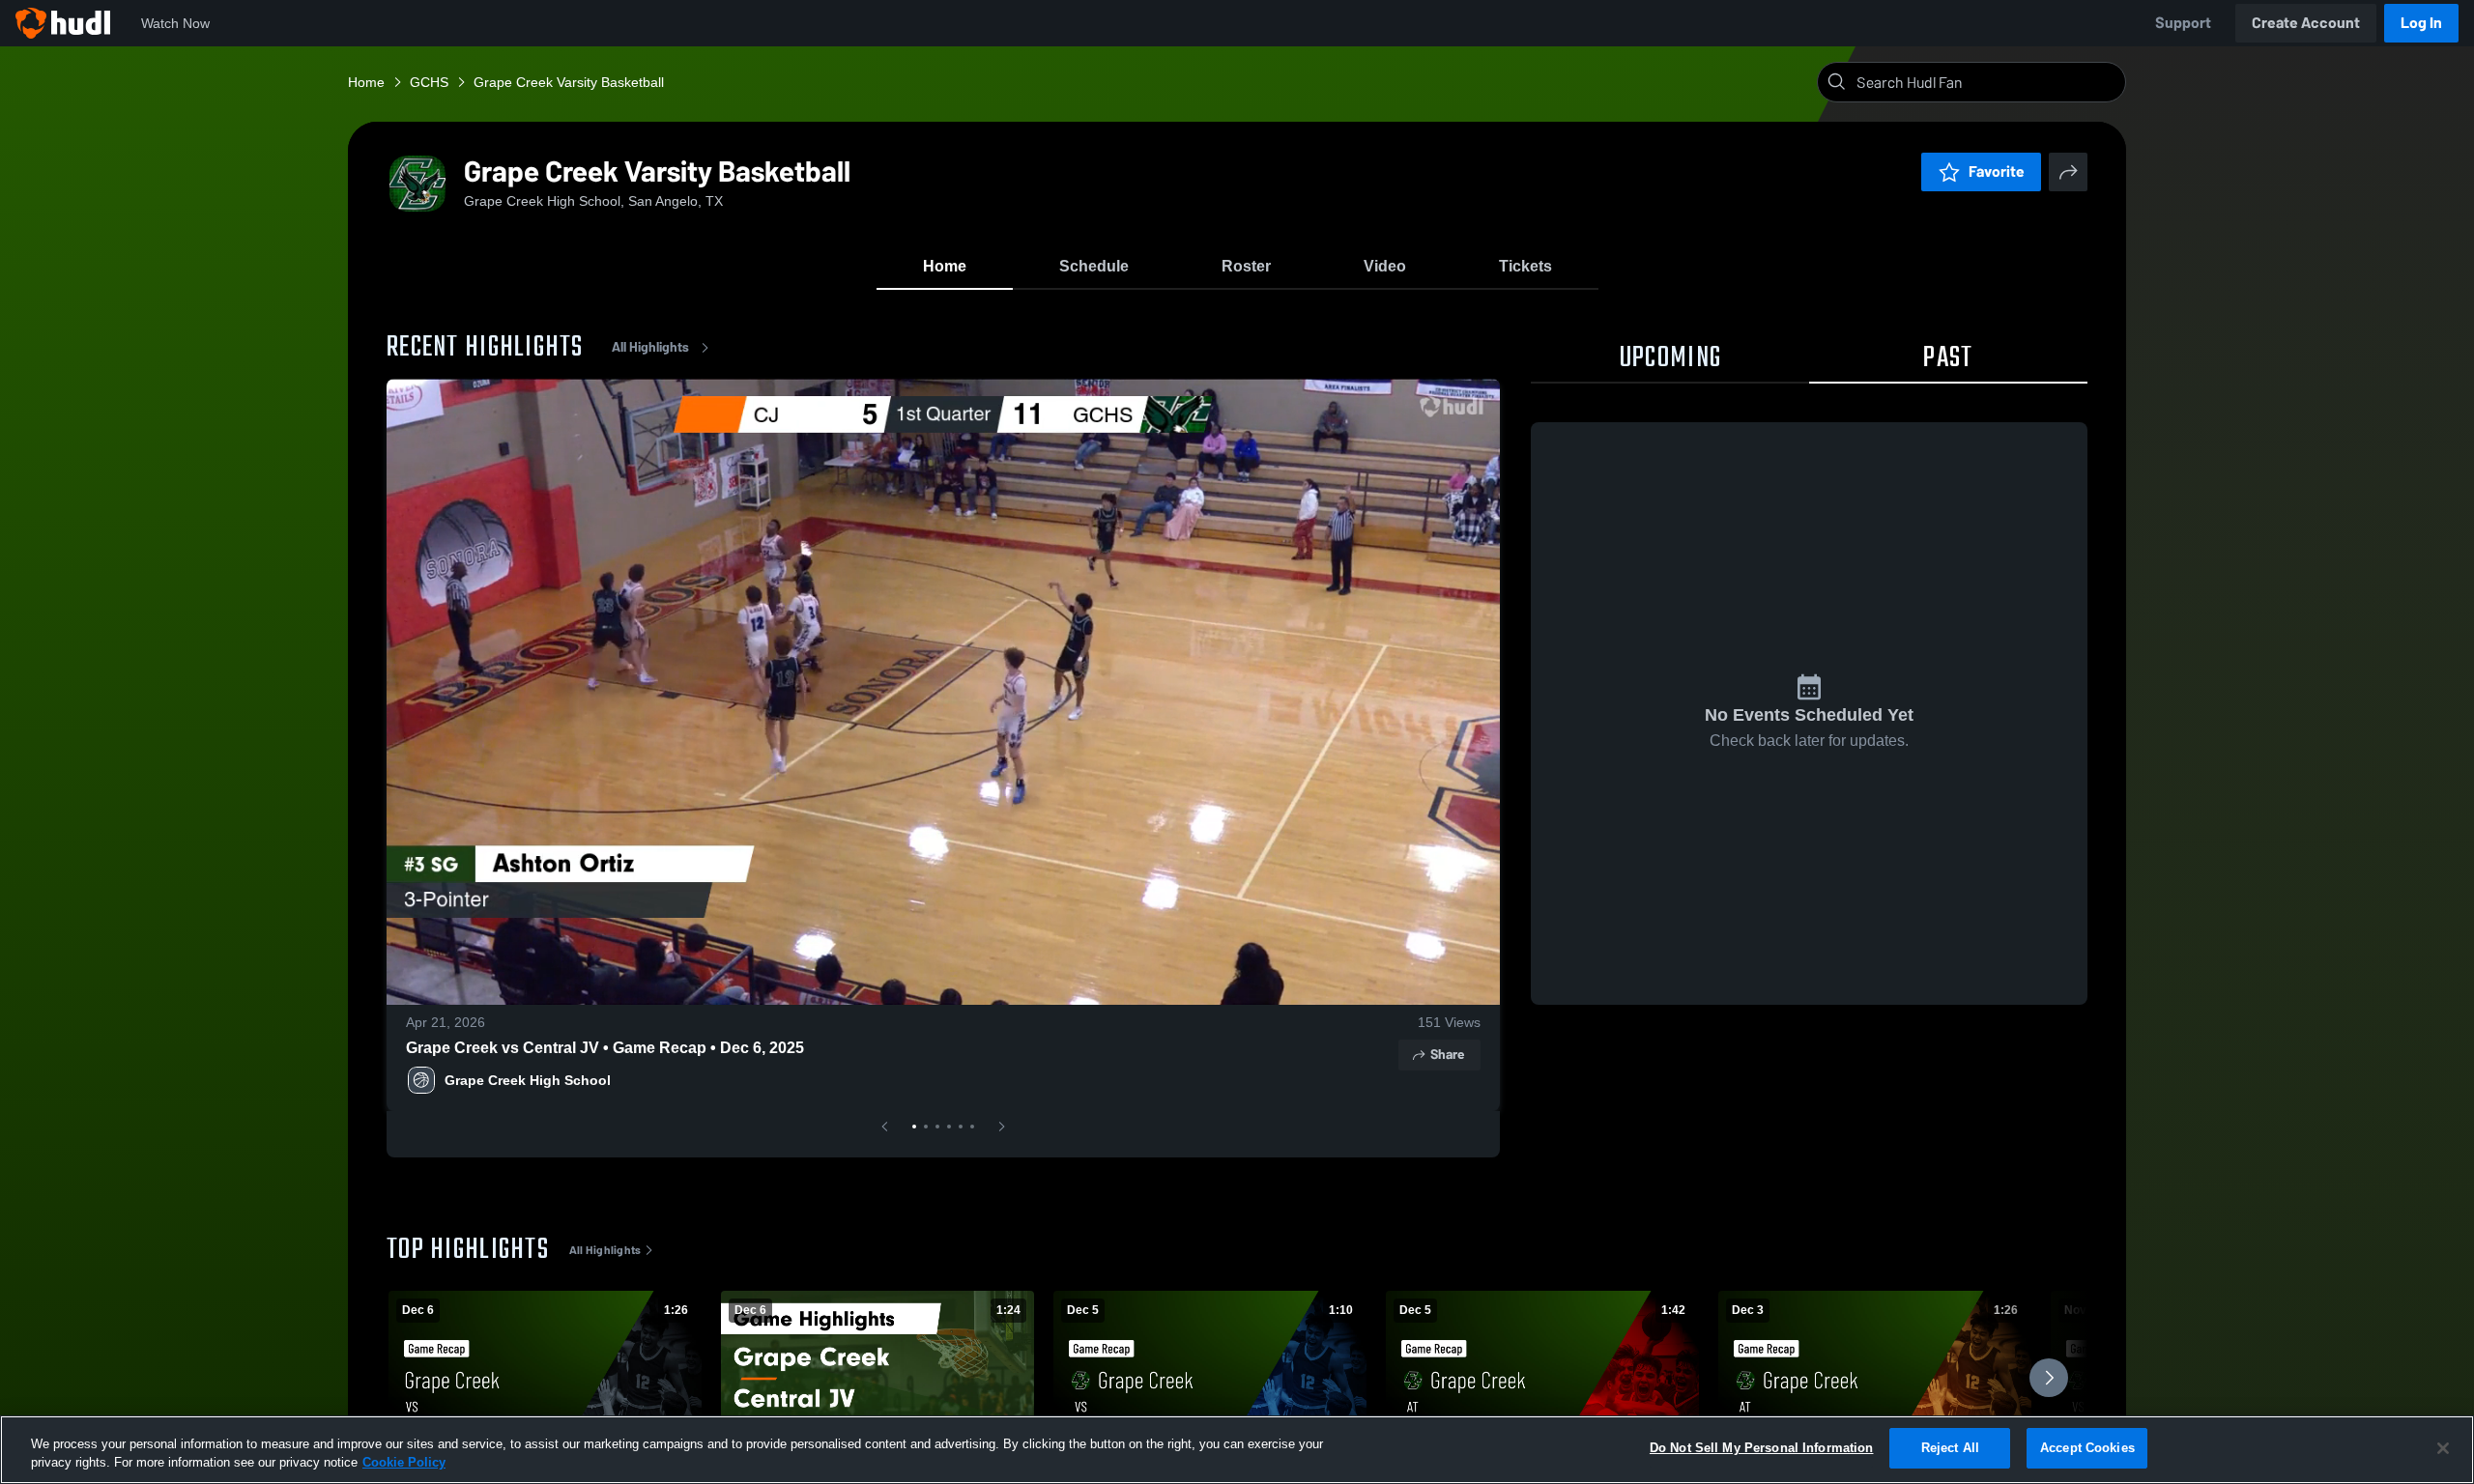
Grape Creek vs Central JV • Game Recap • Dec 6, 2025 (605, 1048)
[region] (1237, 1450)
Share (1447, 1055)
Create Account (2306, 23)
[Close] (2443, 1448)
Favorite (1997, 171)
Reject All (1950, 1448)
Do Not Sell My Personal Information (1762, 1448)
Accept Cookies (2087, 1448)
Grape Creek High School (528, 1080)
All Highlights (650, 347)
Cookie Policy (404, 1463)
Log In (2421, 23)
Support (2183, 23)
